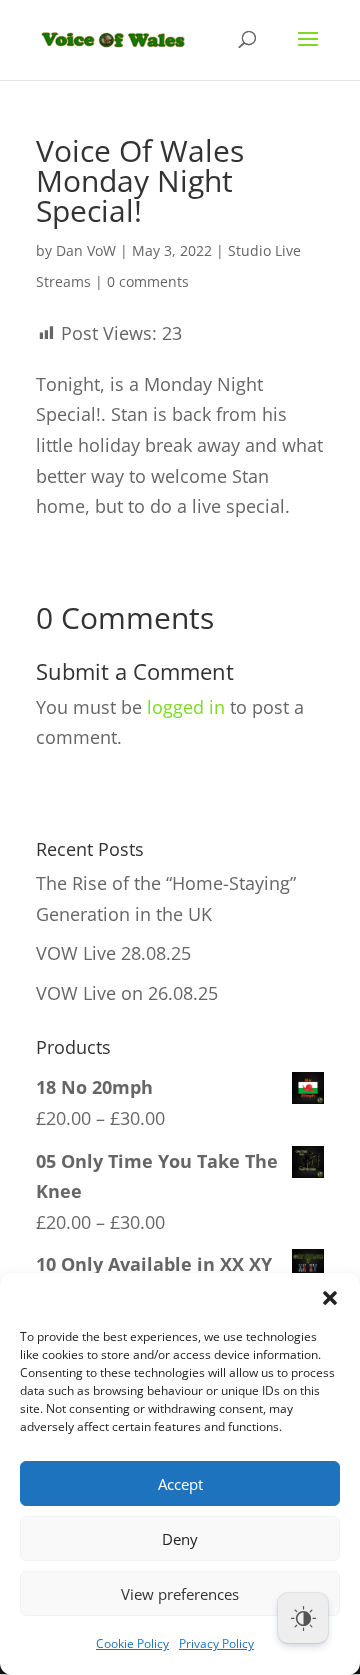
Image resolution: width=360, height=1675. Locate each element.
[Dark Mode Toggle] (303, 1618)
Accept (180, 1484)
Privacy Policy (216, 1643)
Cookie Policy (132, 1643)
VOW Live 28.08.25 (113, 953)
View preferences (180, 1594)
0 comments (148, 281)
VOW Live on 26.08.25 (127, 993)
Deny (180, 1539)
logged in (186, 707)
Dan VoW (86, 250)
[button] (330, 1298)
